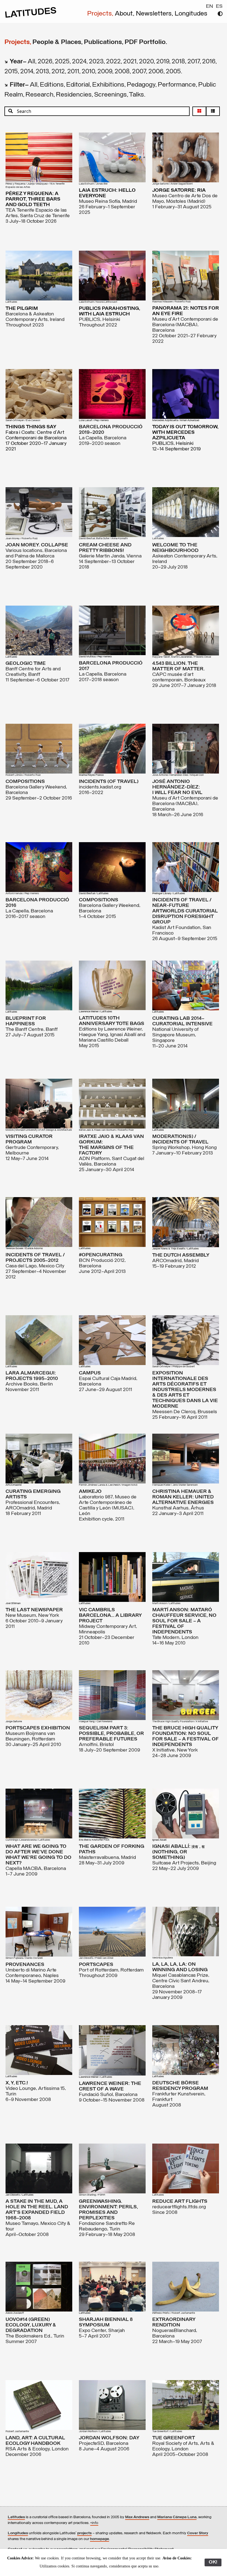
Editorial (78, 85)
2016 (209, 62)
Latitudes (16, 2517)
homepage (100, 2539)
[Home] (31, 17)
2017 (194, 62)
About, (125, 14)
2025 (62, 62)
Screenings (110, 95)
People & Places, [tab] (58, 42)
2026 (45, 62)
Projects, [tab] (18, 42)
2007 (139, 72)
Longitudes (191, 14)
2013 (42, 72)
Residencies (74, 95)
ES (219, 7)
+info (94, 2523)
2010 (88, 72)
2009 (105, 72)
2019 (163, 62)
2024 (79, 62)
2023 (96, 62)
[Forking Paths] (112, 1814)
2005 (173, 72)
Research (39, 95)
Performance (177, 85)
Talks (136, 95)
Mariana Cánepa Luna (177, 2517)
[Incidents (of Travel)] (112, 749)
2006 (156, 72)
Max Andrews (137, 2517)
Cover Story (198, 2533)
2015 (11, 72)
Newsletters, (155, 14)
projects (84, 2533)
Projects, (101, 14)
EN (210, 7)
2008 (122, 72)
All (31, 62)
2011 (73, 72)
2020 (146, 62)
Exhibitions (108, 85)
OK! (213, 2562)
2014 (27, 72)
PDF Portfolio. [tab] (146, 42)
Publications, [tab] (104, 42)
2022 (113, 62)
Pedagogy (141, 85)
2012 (58, 72)
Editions (52, 85)
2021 (130, 62)
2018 (178, 62)
